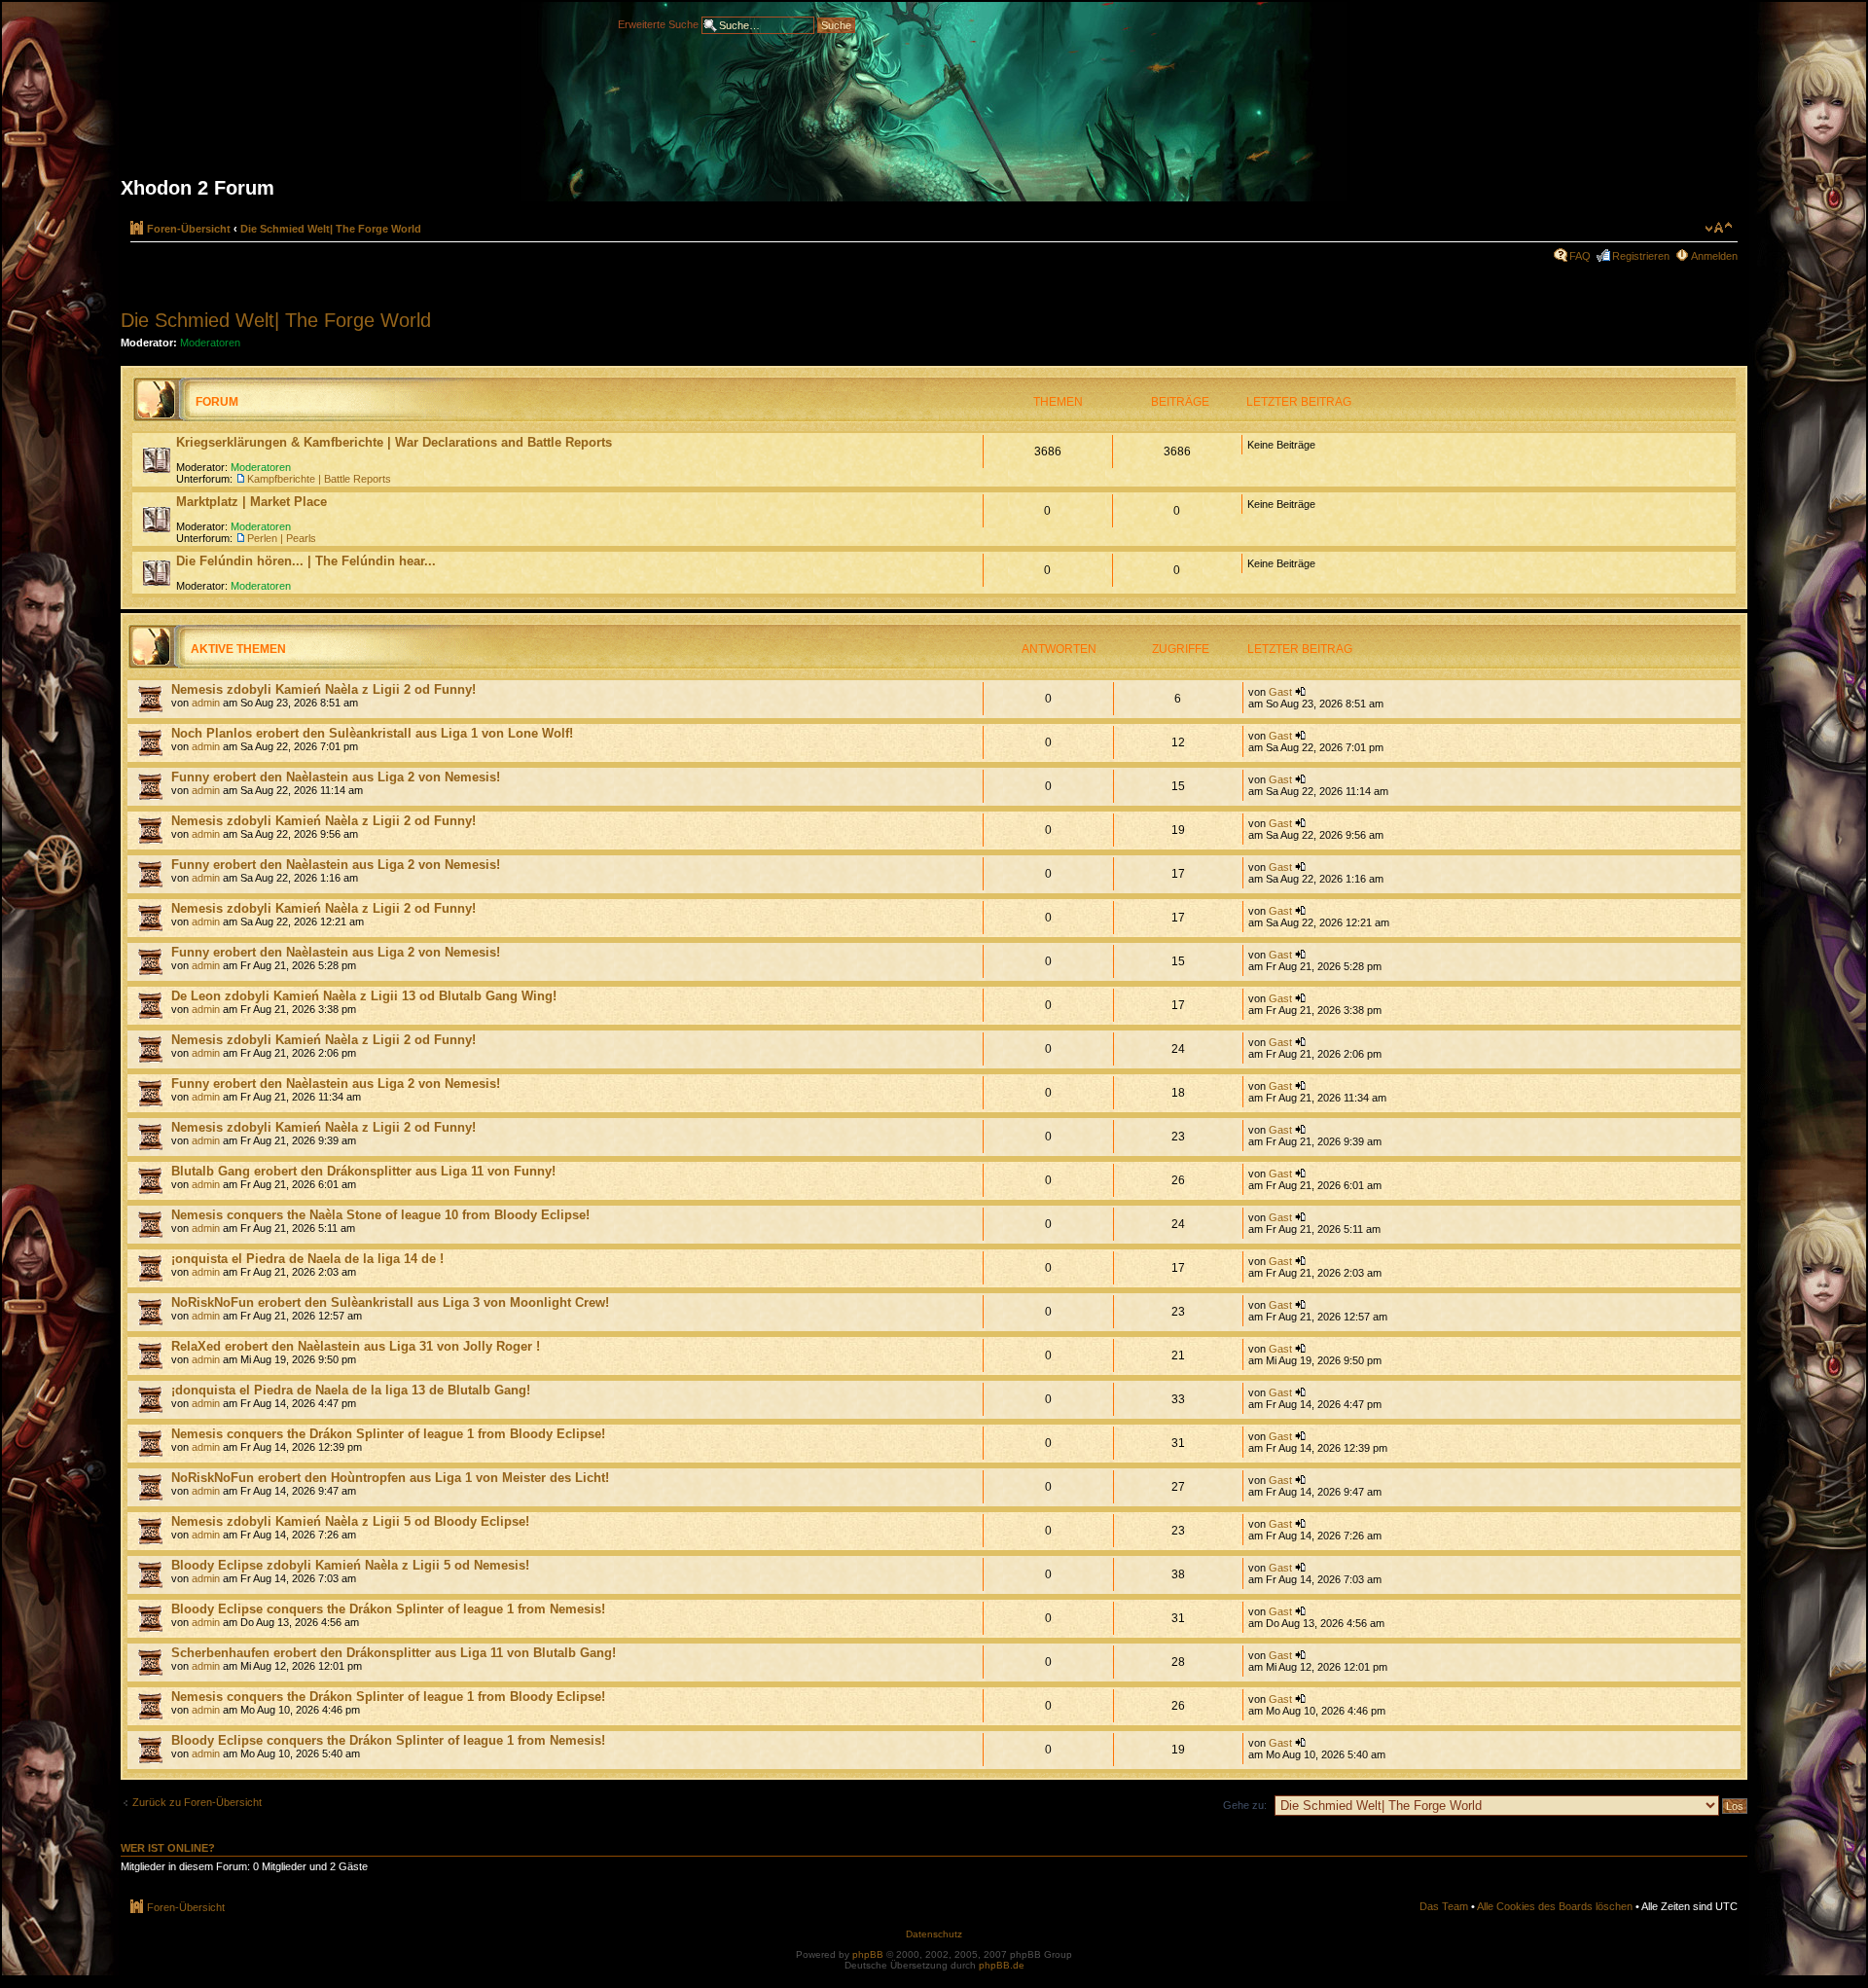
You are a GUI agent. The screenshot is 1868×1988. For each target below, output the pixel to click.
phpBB (868, 1954)
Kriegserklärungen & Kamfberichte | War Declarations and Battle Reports (394, 442)
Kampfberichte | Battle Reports (319, 479)
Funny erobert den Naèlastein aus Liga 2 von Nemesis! (336, 777)
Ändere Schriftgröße (1719, 228)
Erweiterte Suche (658, 23)
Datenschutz (934, 1934)
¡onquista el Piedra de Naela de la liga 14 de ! (307, 1259)
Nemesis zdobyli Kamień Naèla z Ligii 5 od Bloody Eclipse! (350, 1521)
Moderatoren (210, 343)
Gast (1280, 692)
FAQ (1580, 256)
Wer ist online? (168, 1848)
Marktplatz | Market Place (251, 502)
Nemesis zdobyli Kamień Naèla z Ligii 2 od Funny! (323, 689)
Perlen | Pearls (282, 538)
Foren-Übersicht (189, 229)
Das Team (1444, 1906)
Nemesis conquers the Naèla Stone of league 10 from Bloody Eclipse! (380, 1215)
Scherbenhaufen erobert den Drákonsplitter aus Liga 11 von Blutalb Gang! (394, 1653)
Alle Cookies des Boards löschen (1555, 1906)
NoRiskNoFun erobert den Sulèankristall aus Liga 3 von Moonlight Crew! (390, 1302)
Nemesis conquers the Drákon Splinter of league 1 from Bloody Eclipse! (388, 1434)
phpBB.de (1002, 1965)
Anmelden (1714, 256)
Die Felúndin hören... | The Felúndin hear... (306, 561)
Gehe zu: (1245, 1805)
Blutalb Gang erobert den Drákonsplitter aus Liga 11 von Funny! (363, 1171)
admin (206, 703)
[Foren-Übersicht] (934, 109)
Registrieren (1641, 256)
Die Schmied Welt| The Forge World (331, 229)
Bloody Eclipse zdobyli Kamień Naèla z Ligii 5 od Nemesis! (350, 1565)
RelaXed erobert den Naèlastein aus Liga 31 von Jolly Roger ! (356, 1346)
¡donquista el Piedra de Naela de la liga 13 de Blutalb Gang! (351, 1390)
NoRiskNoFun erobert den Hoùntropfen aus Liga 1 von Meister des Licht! (390, 1478)
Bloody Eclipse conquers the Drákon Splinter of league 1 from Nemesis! (388, 1609)
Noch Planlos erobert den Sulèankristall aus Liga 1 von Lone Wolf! (372, 733)
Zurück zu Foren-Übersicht (197, 1802)
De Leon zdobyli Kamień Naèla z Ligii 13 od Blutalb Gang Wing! (364, 996)
